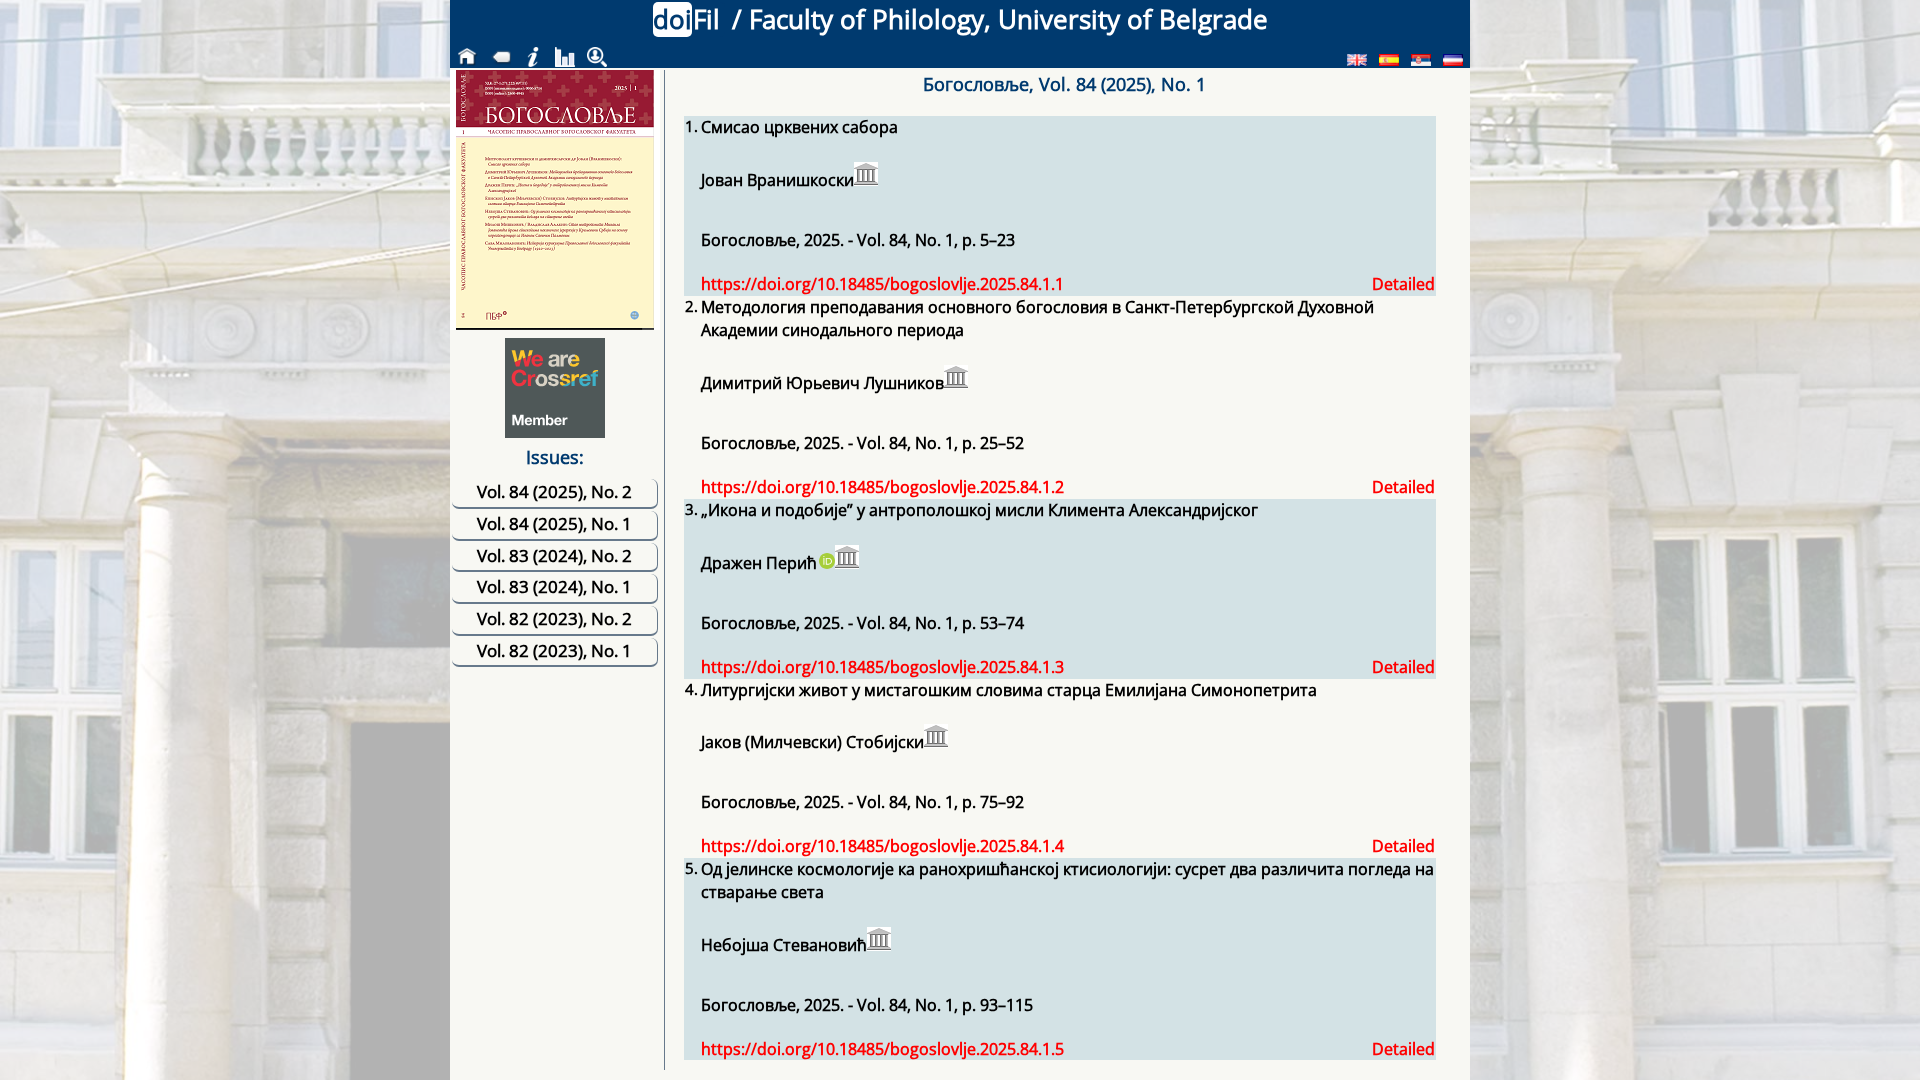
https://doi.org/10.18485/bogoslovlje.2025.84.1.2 (882, 487)
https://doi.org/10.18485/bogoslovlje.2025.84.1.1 (882, 284)
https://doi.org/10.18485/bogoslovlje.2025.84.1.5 (882, 1049)
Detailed (1403, 284)
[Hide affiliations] (866, 174)
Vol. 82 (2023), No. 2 (554, 618)
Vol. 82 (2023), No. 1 (554, 650)
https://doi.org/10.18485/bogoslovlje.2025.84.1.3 (882, 667)
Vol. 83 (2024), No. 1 (554, 586)
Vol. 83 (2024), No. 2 (554, 555)
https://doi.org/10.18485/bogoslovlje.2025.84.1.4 (882, 846)
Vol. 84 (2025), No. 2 (554, 491)
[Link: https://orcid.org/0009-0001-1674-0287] (826, 563)
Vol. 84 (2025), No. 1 (554, 523)
